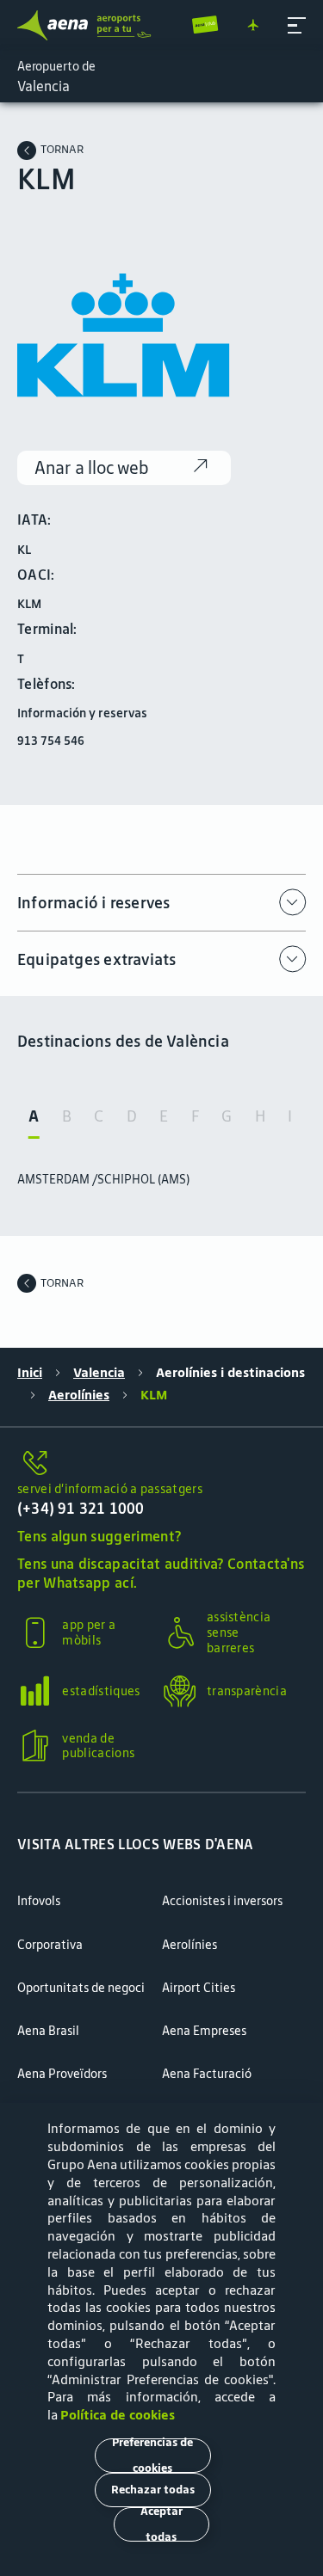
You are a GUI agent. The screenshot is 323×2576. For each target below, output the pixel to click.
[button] (297, 25)
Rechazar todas (153, 2490)
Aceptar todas (161, 2524)
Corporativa (50, 1945)
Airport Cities (199, 1988)
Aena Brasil (48, 2031)
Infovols (39, 1901)
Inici (30, 1373)
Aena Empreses (204, 2031)
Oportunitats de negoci (81, 1988)
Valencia (99, 1373)
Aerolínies (79, 1395)
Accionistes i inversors (222, 1901)
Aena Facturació (207, 2074)
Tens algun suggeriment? (99, 1536)
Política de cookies (118, 2415)
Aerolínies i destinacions (230, 1373)
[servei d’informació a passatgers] (161, 1464)
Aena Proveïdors (62, 2074)
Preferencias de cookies (152, 2456)
